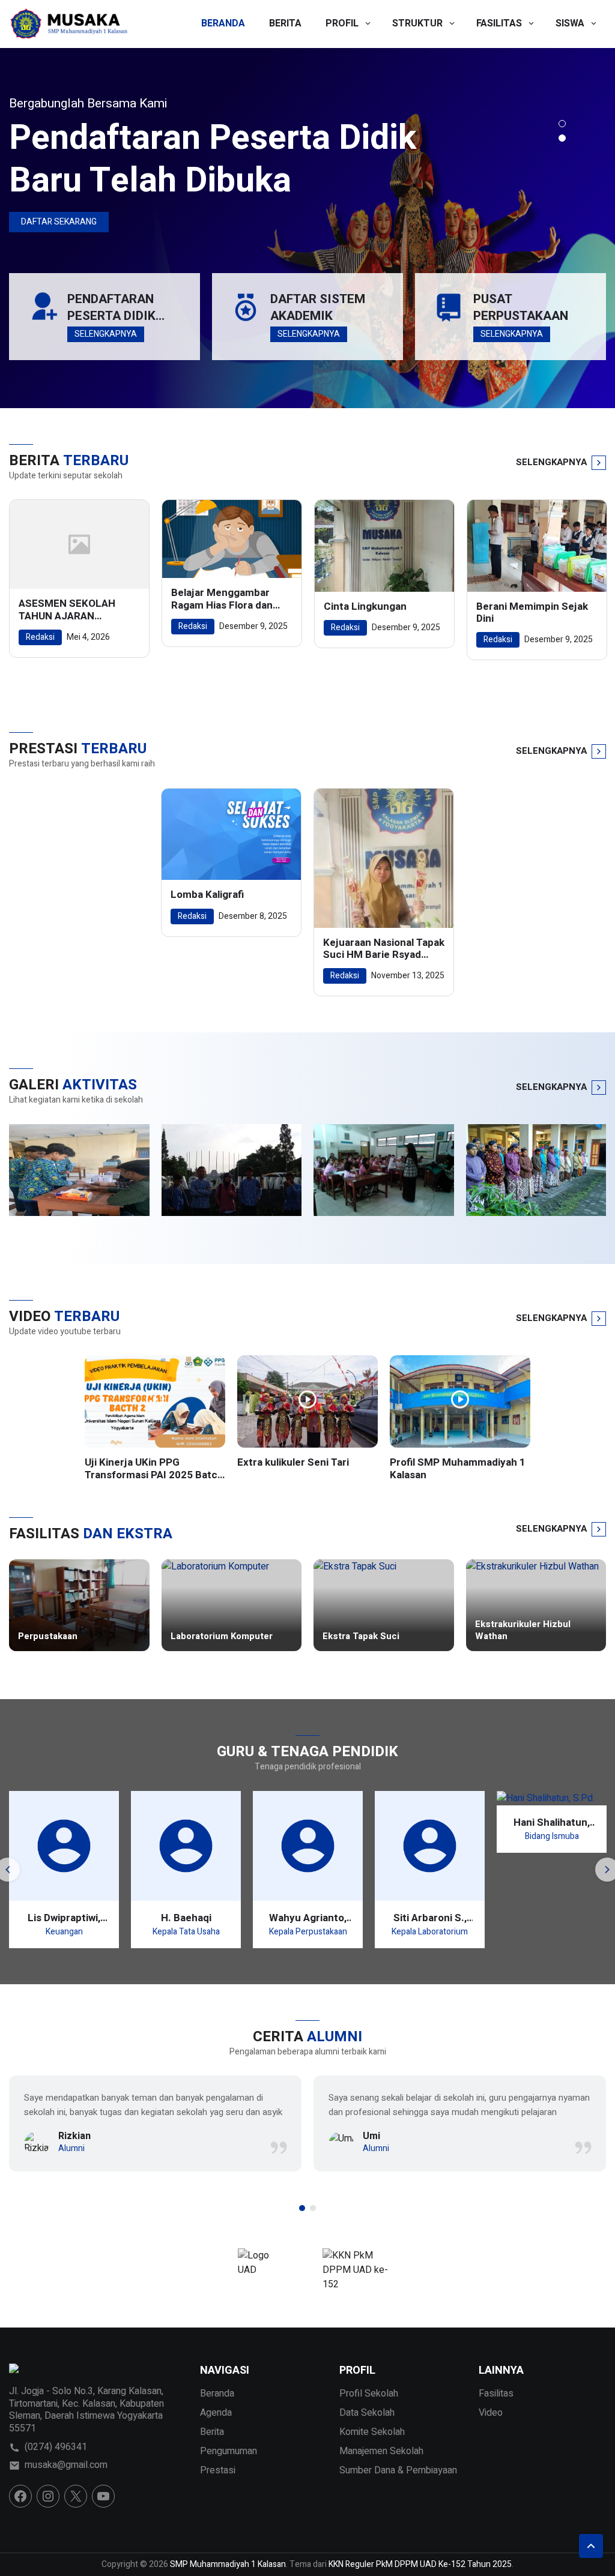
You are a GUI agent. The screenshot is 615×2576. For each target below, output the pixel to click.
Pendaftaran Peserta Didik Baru (111, 308)
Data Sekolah (367, 2413)
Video (491, 2413)
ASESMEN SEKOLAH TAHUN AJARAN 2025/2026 (67, 610)
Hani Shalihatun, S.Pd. (552, 1822)
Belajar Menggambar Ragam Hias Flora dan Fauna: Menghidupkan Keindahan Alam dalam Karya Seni (224, 599)
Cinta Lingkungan (365, 607)
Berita (285, 23)
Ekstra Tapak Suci (361, 1637)
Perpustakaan (48, 1637)
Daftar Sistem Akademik (318, 308)
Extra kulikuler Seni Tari (293, 1463)
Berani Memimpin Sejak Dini (532, 613)
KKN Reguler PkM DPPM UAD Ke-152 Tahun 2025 (420, 2564)
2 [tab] (562, 138)
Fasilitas (499, 23)
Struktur (417, 23)
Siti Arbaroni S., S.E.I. (430, 1918)
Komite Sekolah (372, 2432)
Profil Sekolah (369, 2394)
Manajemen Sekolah (381, 2451)
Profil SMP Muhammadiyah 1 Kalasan (458, 1469)
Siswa (570, 23)
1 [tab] (562, 124)
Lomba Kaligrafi (207, 895)
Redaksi (40, 637)
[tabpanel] (307, 228)
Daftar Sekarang (59, 222)
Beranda (223, 23)
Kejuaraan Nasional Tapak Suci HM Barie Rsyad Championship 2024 (384, 949)
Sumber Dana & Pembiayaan (398, 2470)
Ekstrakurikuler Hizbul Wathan (523, 1630)
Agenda (216, 2413)
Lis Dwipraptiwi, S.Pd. (64, 1918)
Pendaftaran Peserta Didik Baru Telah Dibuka (213, 159)
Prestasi (218, 2470)
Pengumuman (229, 2451)
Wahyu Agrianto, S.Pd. (308, 1918)
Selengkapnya (106, 334)
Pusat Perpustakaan (521, 308)
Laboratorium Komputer (222, 1637)
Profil (342, 23)
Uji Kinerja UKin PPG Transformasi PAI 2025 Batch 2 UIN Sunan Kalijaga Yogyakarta (154, 1469)
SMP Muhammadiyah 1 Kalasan (228, 2564)
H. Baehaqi (186, 1918)
